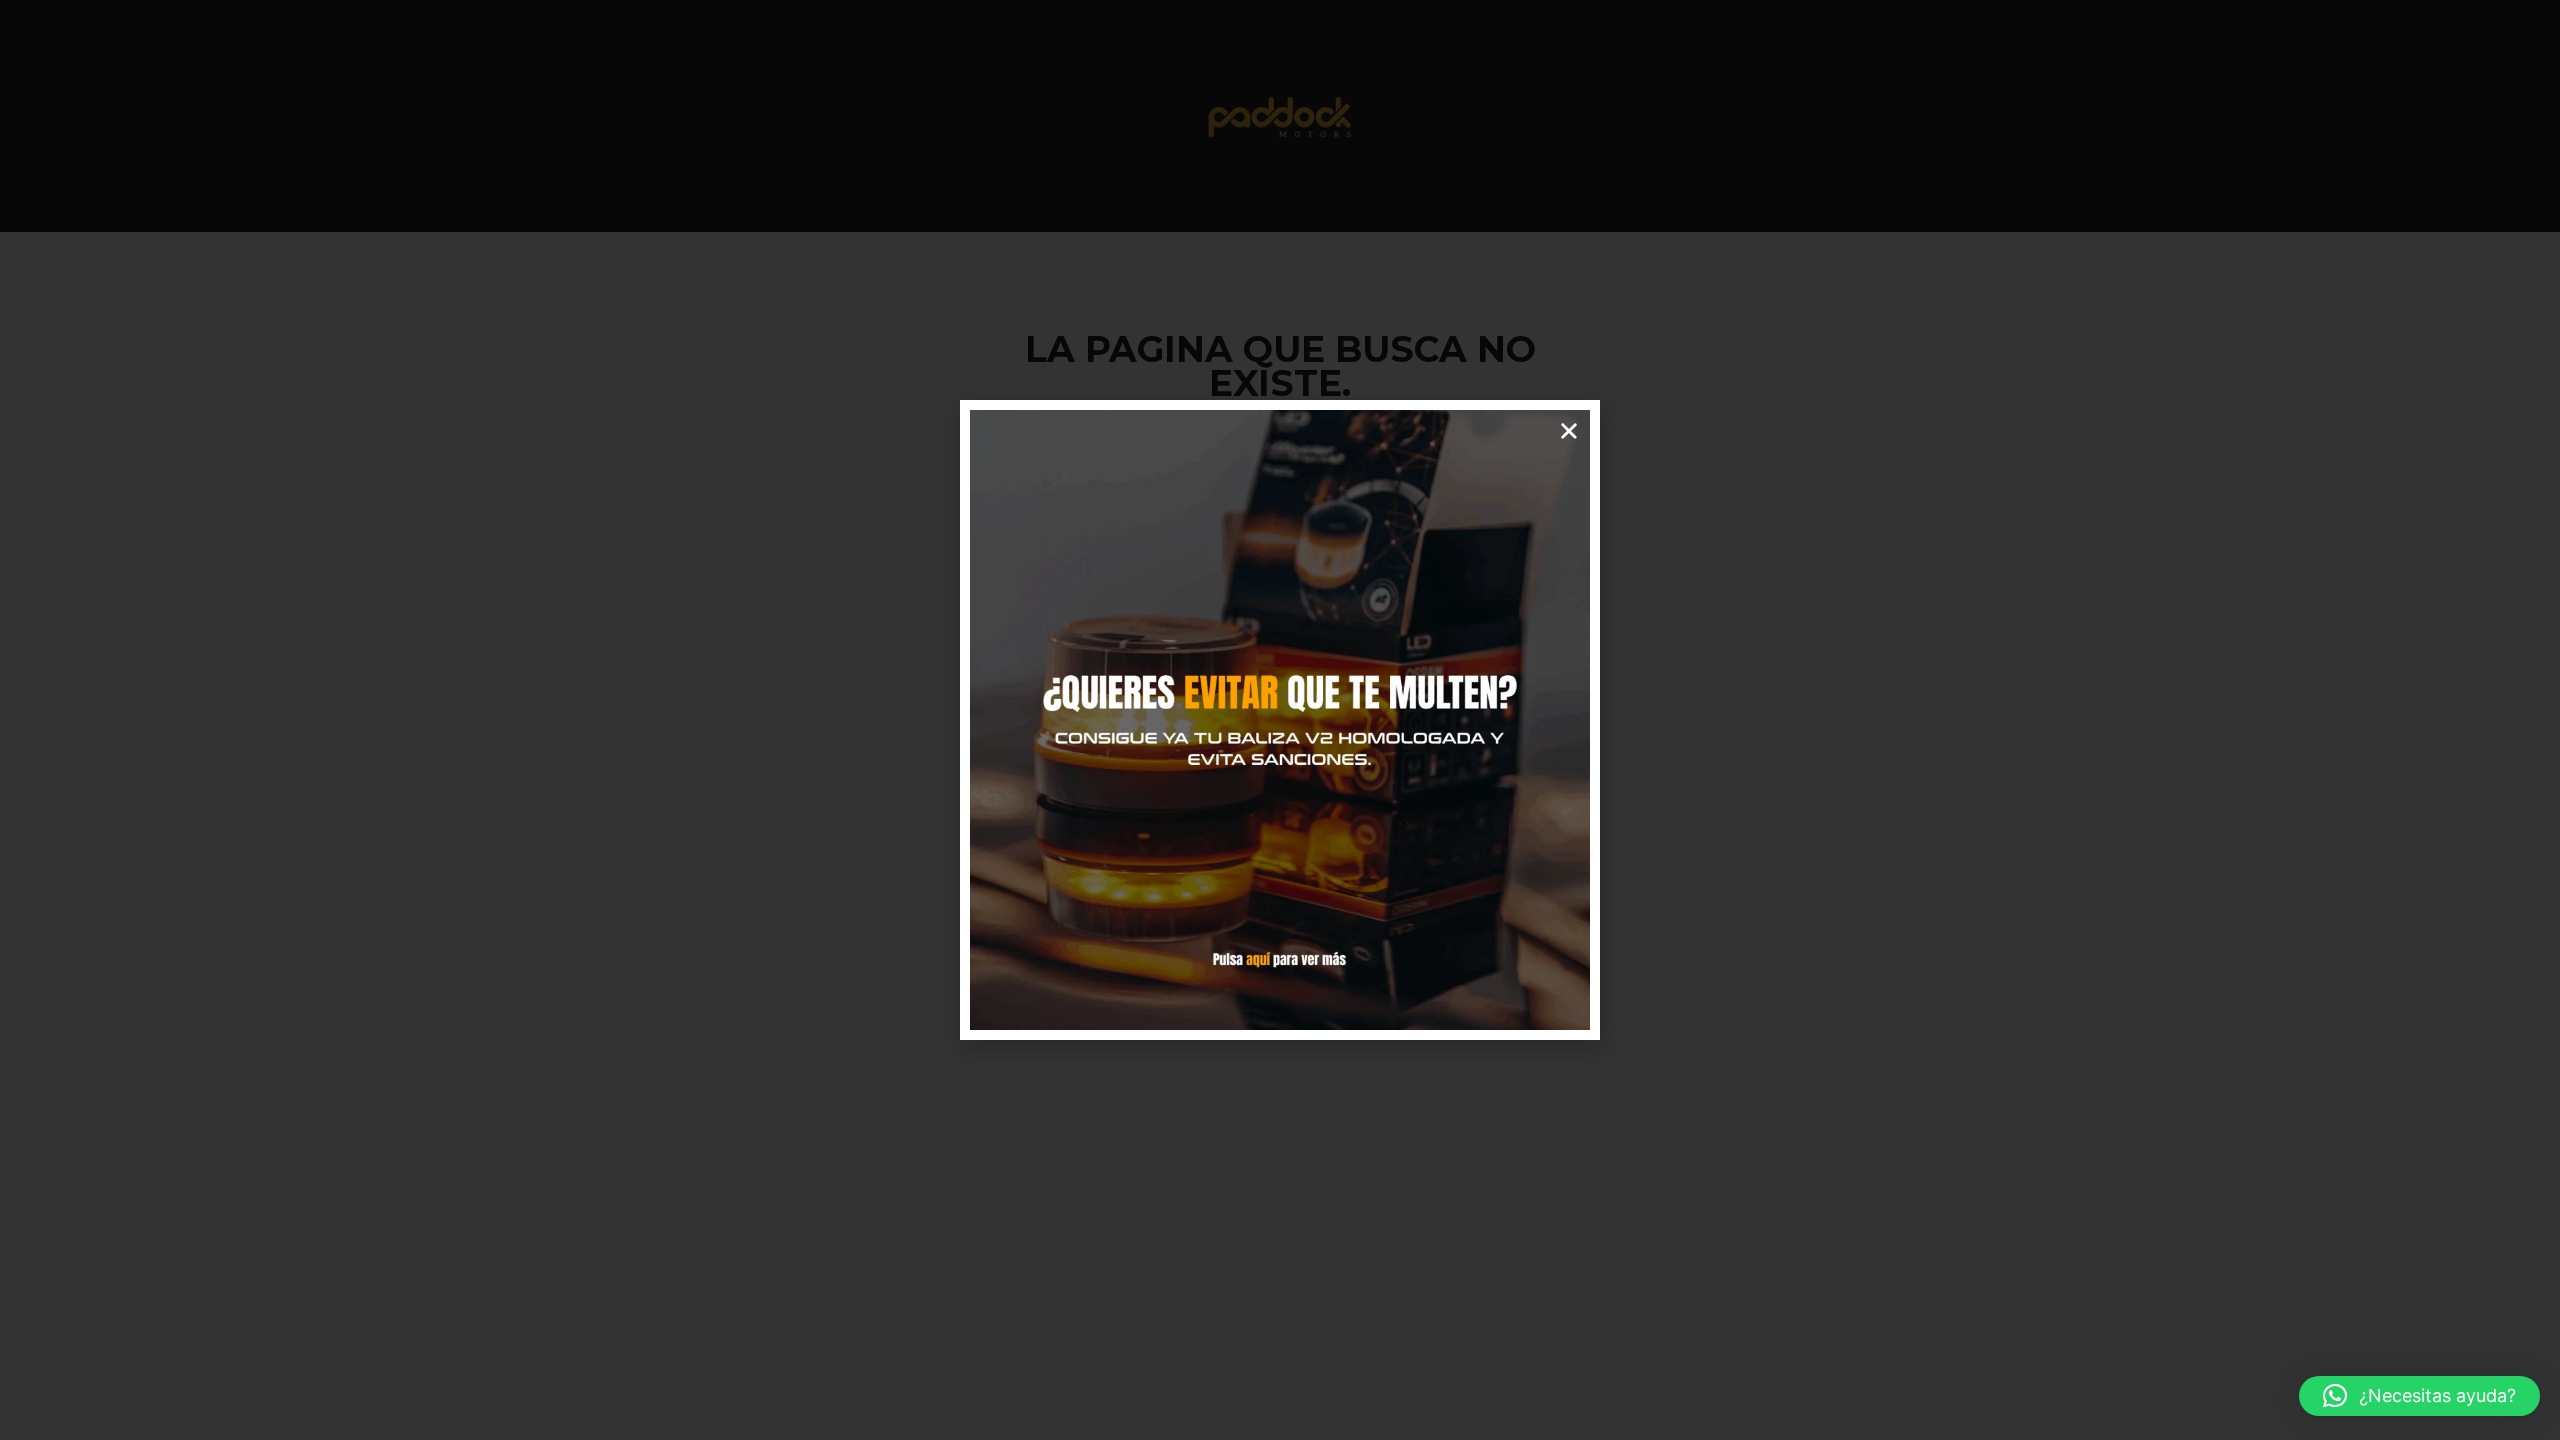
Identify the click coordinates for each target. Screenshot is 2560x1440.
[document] (1280, 720)
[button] (2419, 1396)
